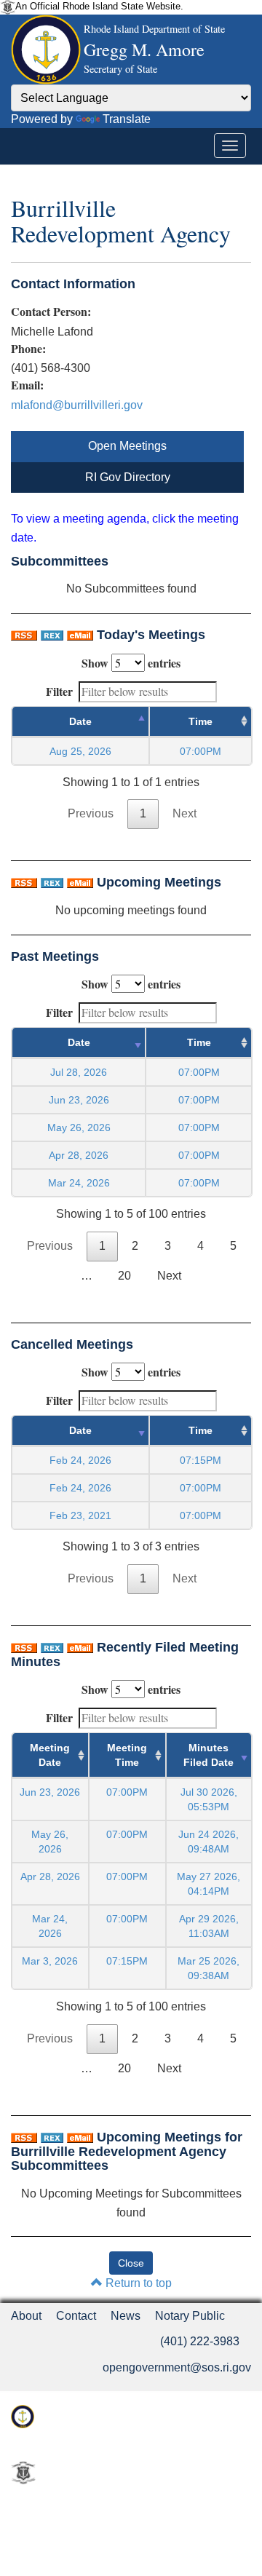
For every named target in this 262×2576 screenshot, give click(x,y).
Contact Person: (51, 312)
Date (80, 721)
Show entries (131, 663)
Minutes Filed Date (209, 1755)
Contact (76, 2316)
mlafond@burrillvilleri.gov (77, 405)
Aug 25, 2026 (80, 751)
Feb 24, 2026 (80, 1460)
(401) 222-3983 (200, 2341)
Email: (27, 385)
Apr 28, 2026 (79, 1155)
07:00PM (127, 1792)
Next (184, 813)
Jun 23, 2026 (79, 1100)
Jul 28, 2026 (79, 1072)
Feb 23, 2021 (80, 1515)
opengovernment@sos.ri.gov (177, 2367)
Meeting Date (50, 1755)
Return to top (137, 2283)
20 (124, 1276)
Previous (91, 813)
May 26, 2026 (79, 1128)
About (26, 2316)
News (126, 2316)
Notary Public (190, 2316)
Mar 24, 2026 (79, 1183)
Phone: (28, 349)
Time (201, 721)
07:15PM (127, 1961)
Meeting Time (127, 1755)
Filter (59, 691)
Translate (127, 119)
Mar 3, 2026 (50, 1961)
